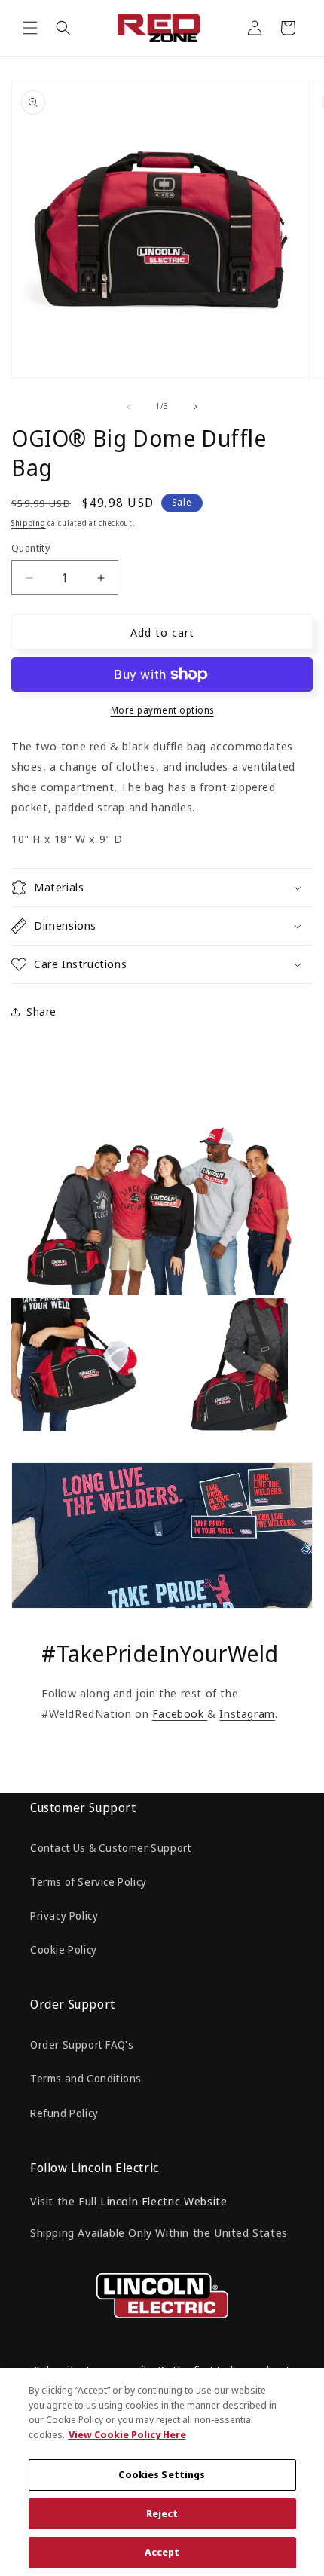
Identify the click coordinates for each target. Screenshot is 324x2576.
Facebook (180, 1713)
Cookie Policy (64, 1950)
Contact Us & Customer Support (111, 1848)
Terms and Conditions (86, 2078)
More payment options (162, 710)
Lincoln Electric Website (164, 2201)
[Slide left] (129, 407)
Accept (162, 2552)
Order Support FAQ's (82, 2044)
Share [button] (41, 1011)
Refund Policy (64, 2113)
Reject (162, 2513)
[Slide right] (195, 407)
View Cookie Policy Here (127, 2434)
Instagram (247, 1713)
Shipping (29, 523)
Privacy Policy (64, 1916)
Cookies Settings (162, 2474)
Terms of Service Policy (89, 1882)
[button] (30, 28)
